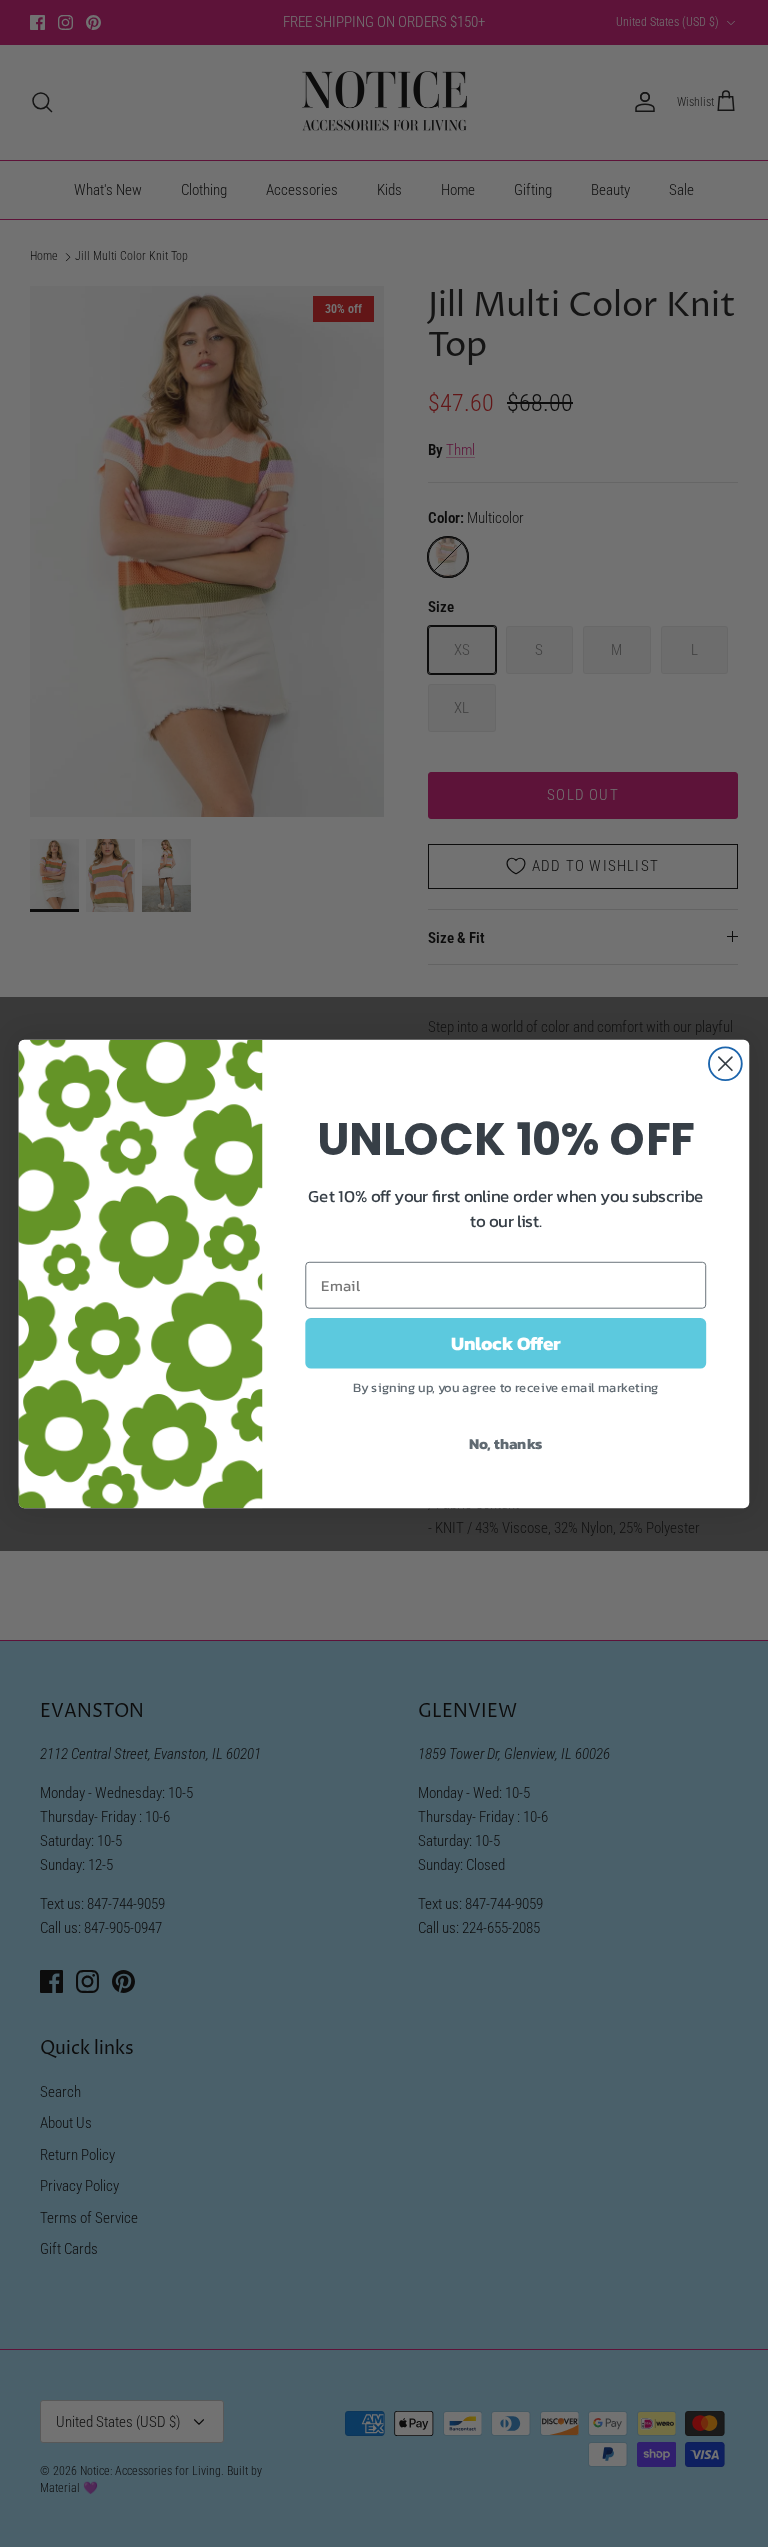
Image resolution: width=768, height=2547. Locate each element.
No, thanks (506, 1442)
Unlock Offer (506, 1342)
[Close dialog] (725, 1063)
